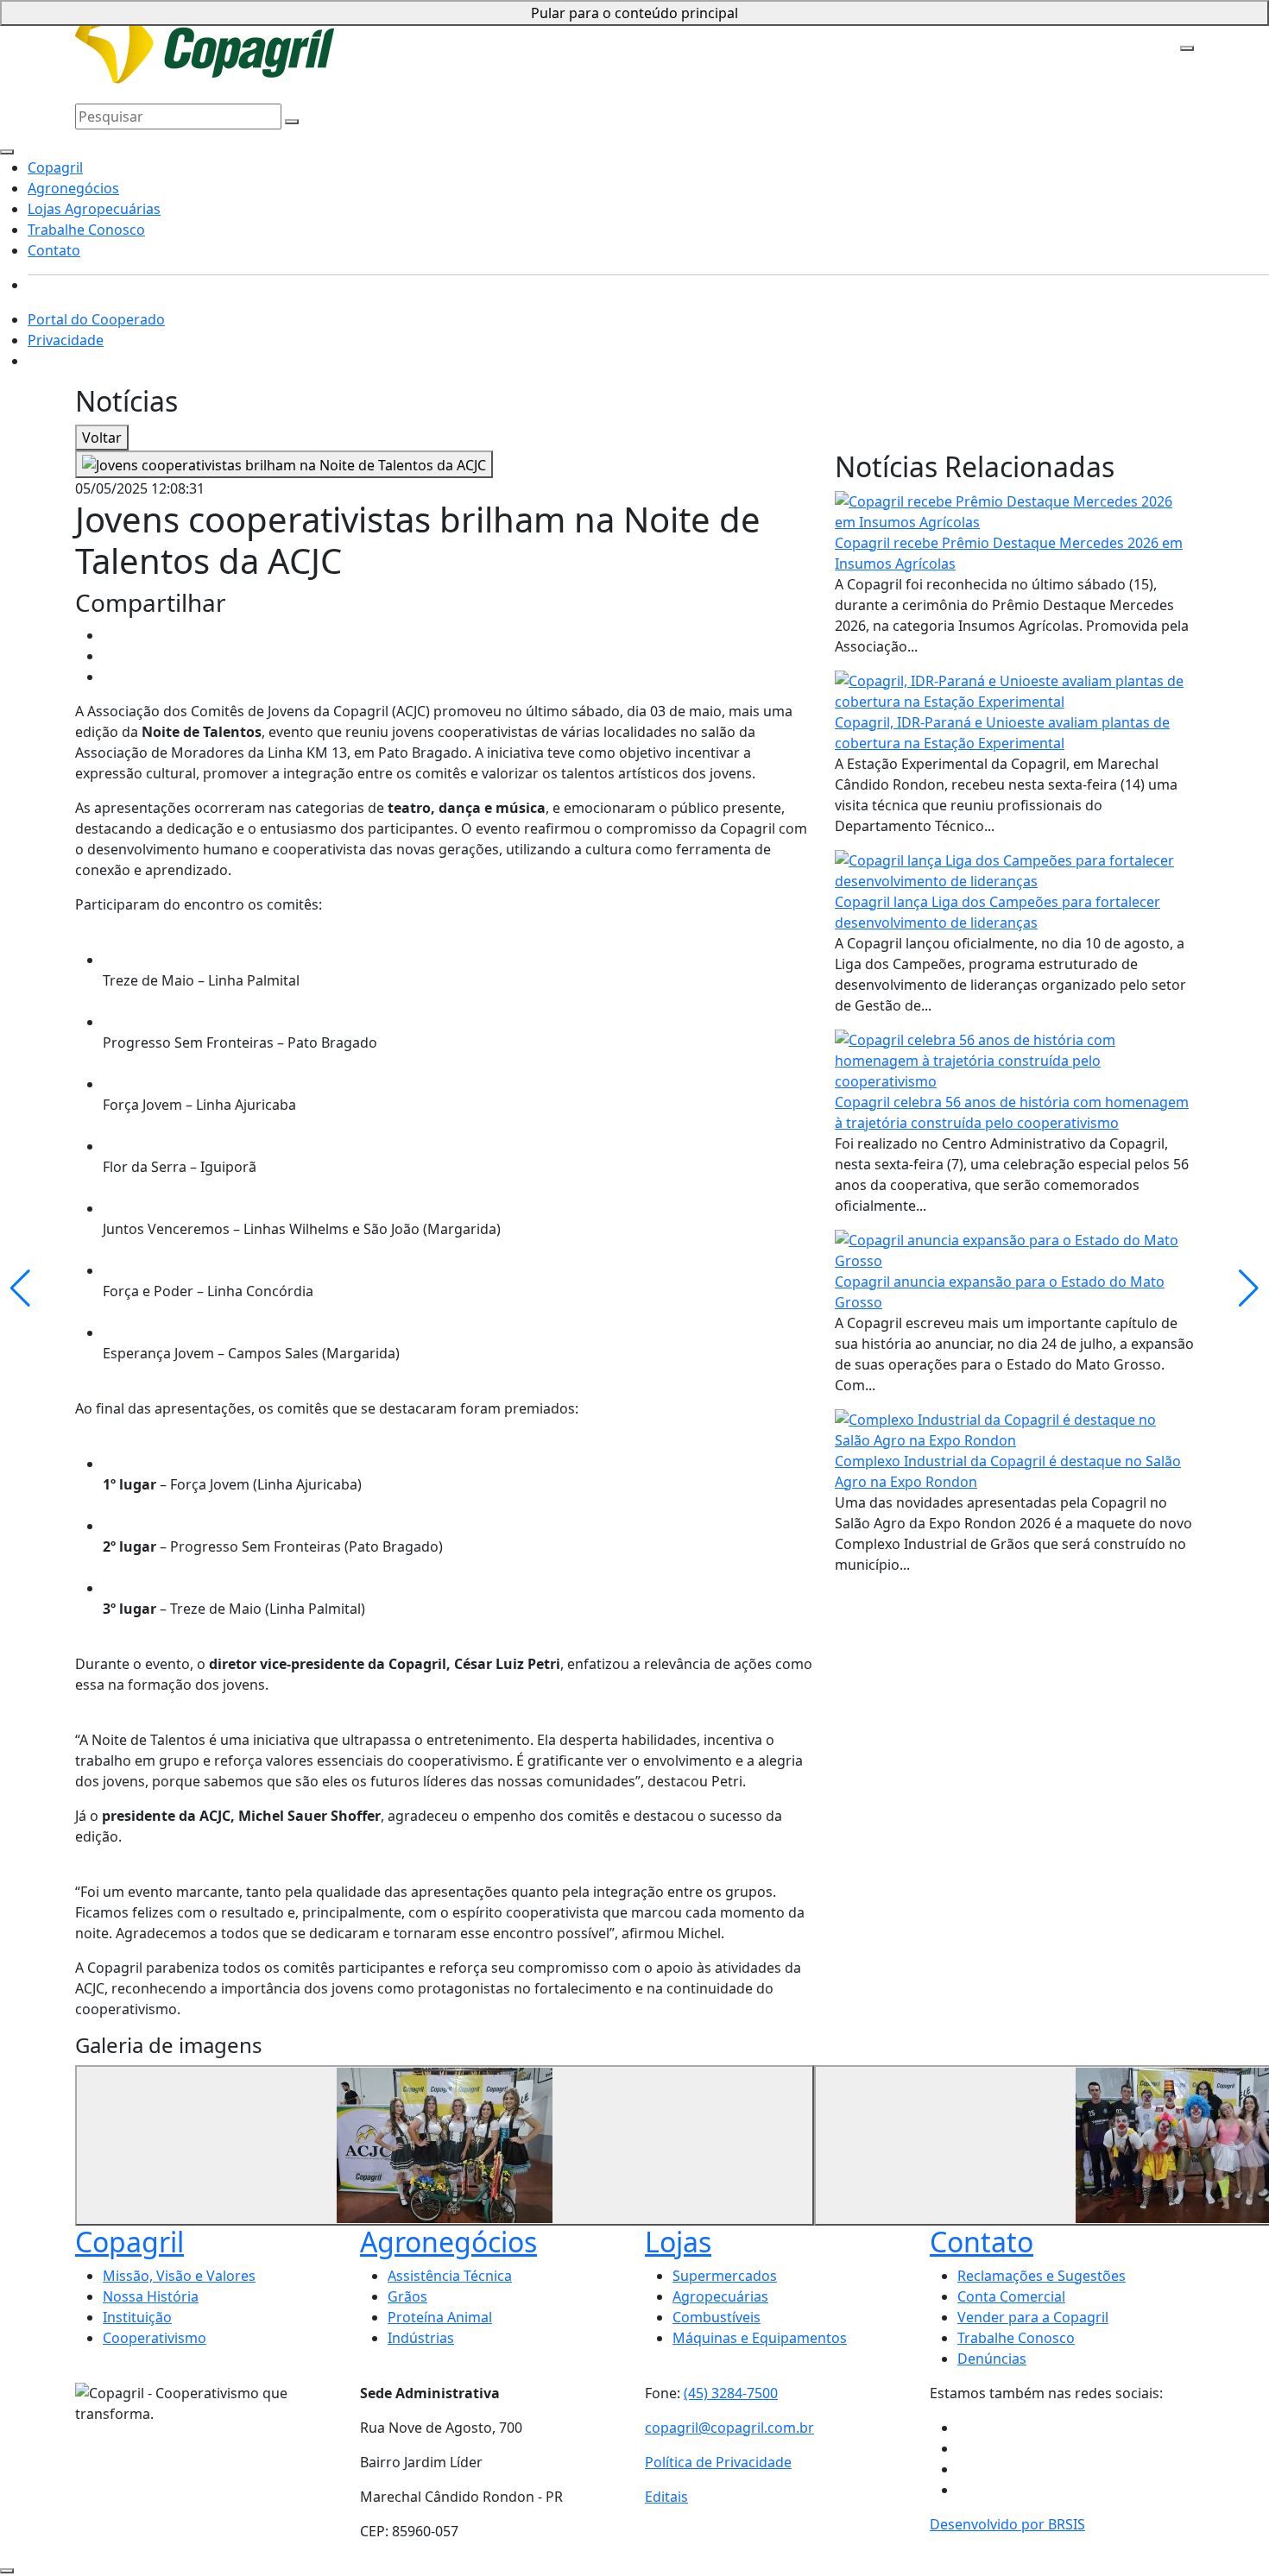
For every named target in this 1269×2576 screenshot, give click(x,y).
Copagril (326, 28)
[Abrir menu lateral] (1187, 48)
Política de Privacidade (718, 2462)
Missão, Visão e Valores (179, 2276)
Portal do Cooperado (96, 319)
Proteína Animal (440, 2317)
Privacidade (66, 340)
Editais (666, 2497)
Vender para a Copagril (1033, 2317)
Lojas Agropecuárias (512, 28)
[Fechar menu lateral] (7, 152)
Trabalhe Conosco (637, 28)
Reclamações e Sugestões (1042, 2276)
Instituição (137, 2317)
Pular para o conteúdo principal (634, 13)
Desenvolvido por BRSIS (1007, 2524)
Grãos (407, 2296)
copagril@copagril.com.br (729, 2428)
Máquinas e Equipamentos (760, 2338)
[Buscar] (292, 122)
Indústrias (421, 2338)
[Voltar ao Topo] (7, 2571)
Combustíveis (717, 2317)
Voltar (102, 438)
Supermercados (725, 2276)
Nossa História (151, 2296)
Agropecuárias (720, 2296)
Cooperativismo (155, 2338)
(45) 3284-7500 (731, 2393)
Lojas (678, 2242)
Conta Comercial (1011, 2296)
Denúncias (992, 2359)
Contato (722, 28)
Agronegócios (400, 28)
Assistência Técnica (450, 2276)
